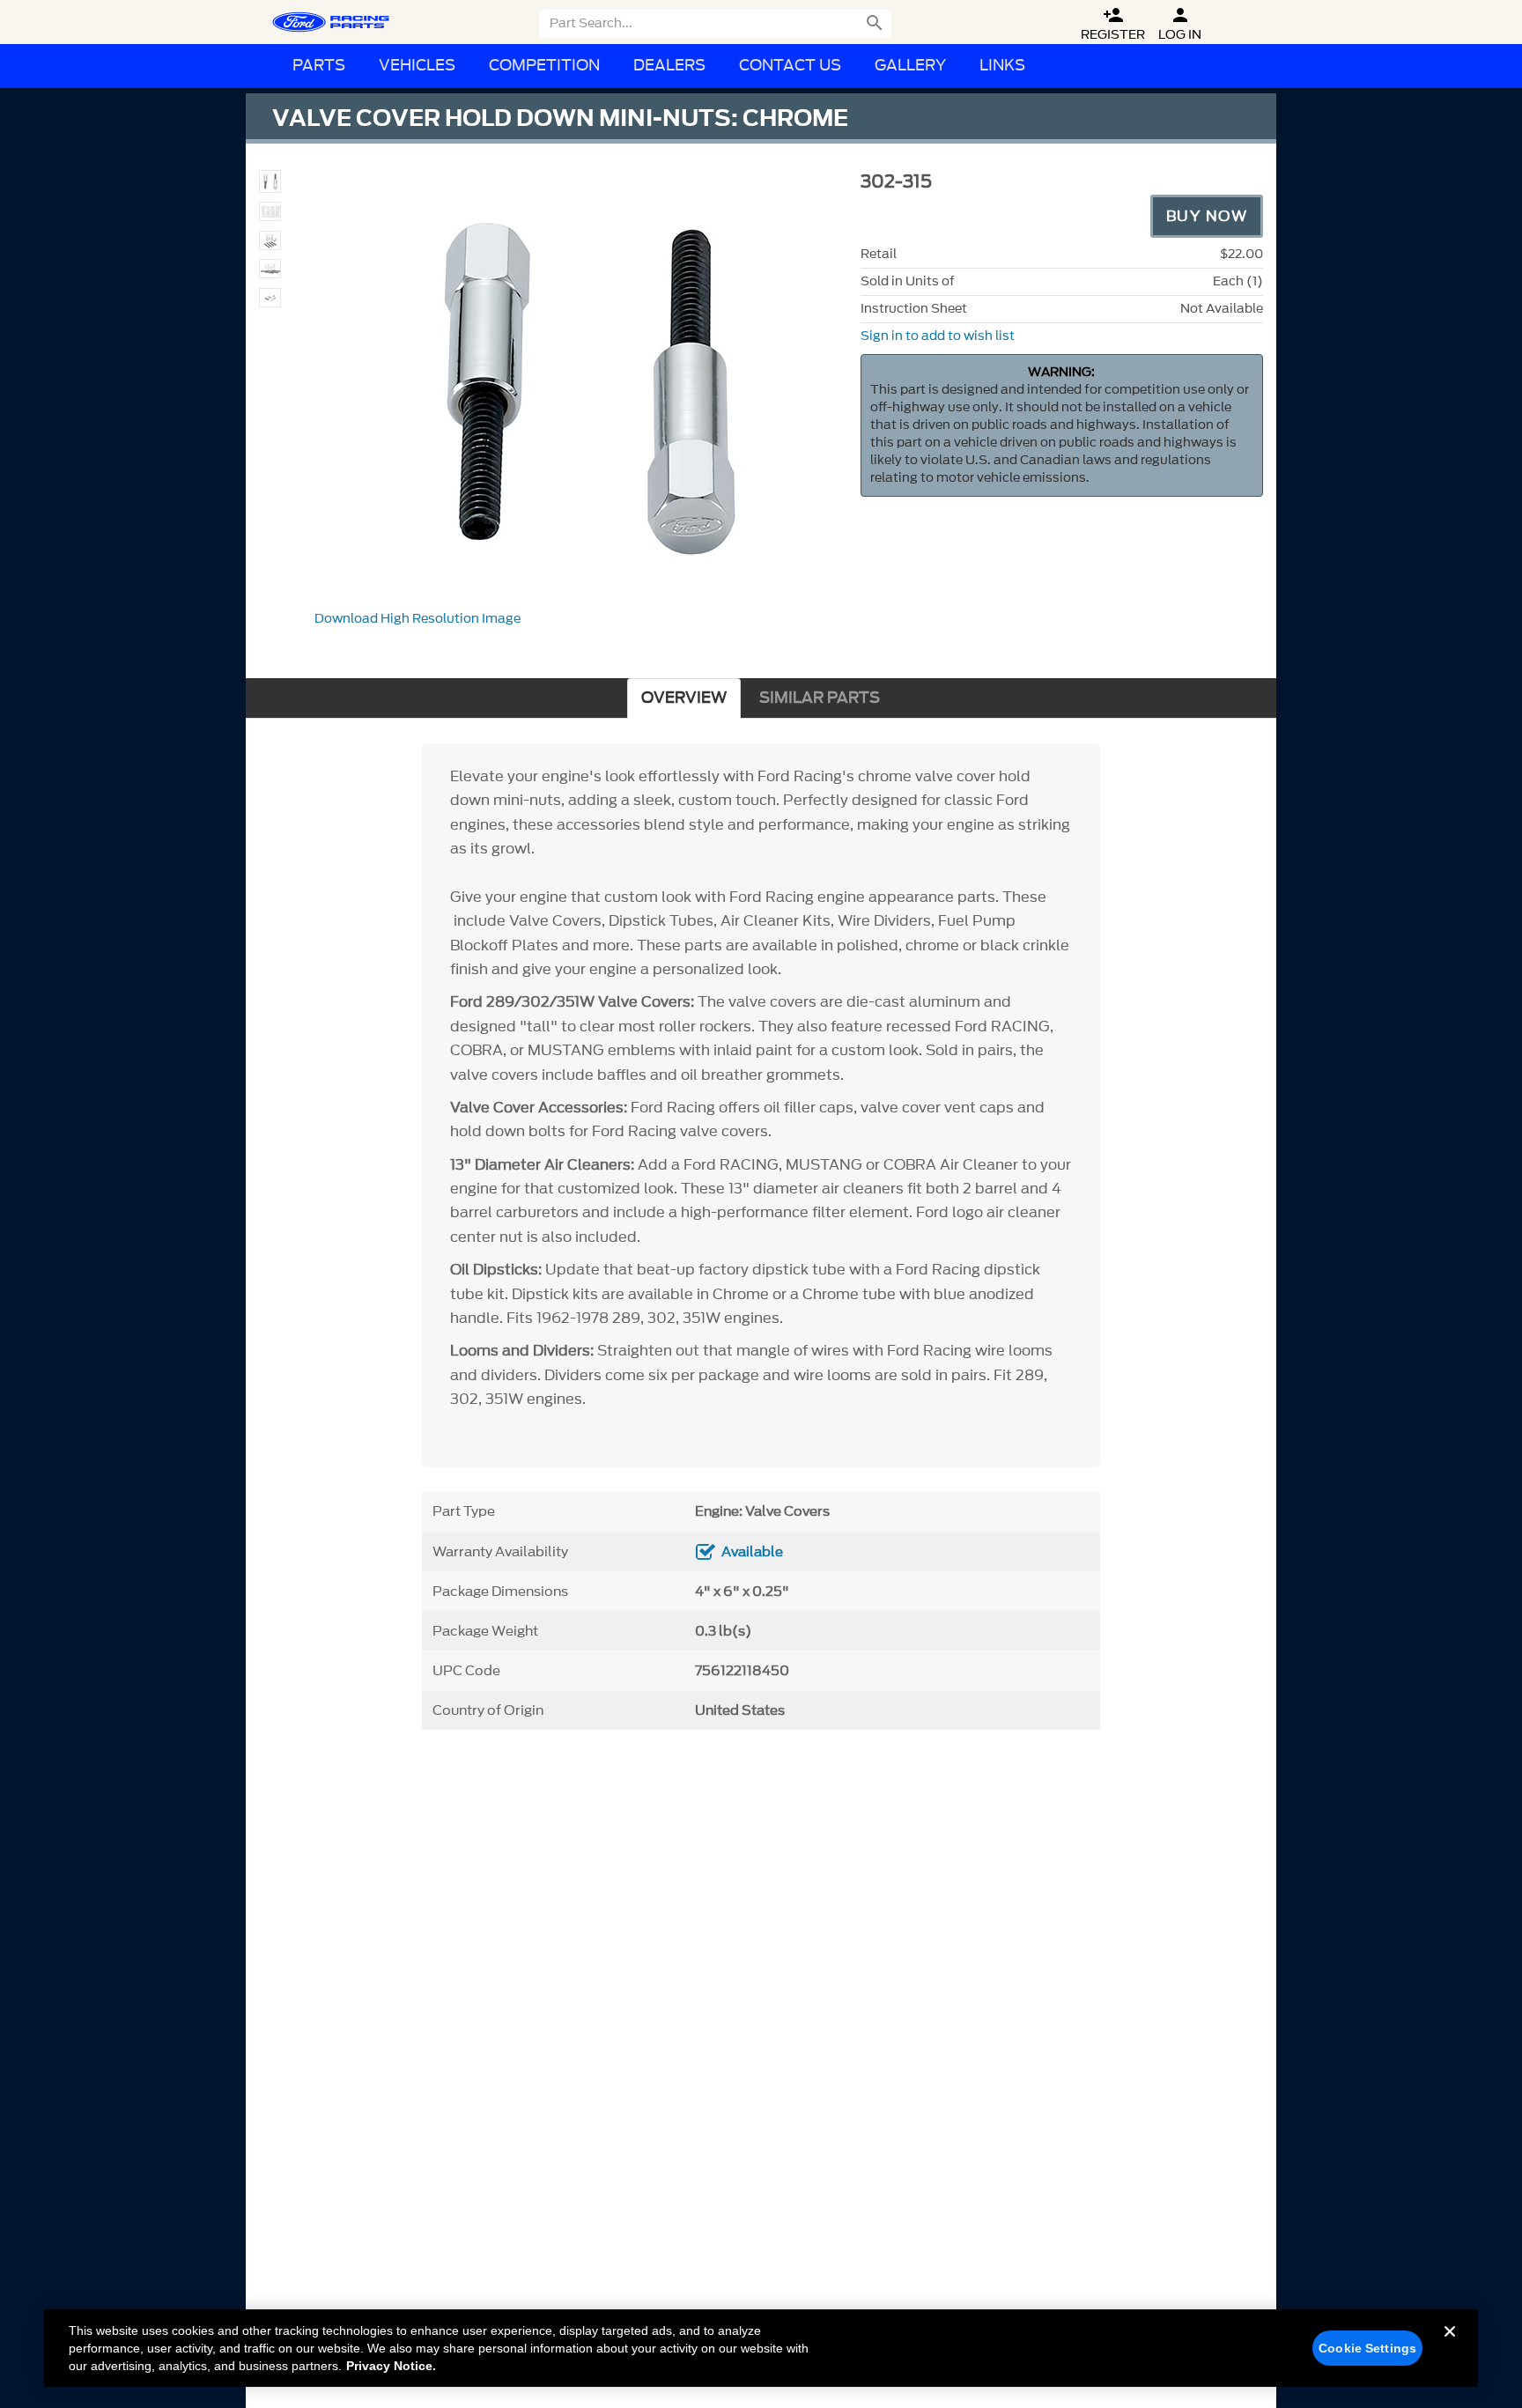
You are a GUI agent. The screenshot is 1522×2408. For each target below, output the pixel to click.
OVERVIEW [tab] (684, 698)
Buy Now (1207, 216)
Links (1002, 66)
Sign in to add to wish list (938, 336)
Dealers (669, 66)
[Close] (1450, 2345)
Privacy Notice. (391, 2366)
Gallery (910, 66)
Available (752, 1552)
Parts (319, 66)
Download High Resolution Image (417, 619)
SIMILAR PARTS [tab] (820, 698)
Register (1113, 24)
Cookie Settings (1367, 2348)
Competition (544, 66)
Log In (1180, 24)
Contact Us (790, 66)
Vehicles (417, 66)
